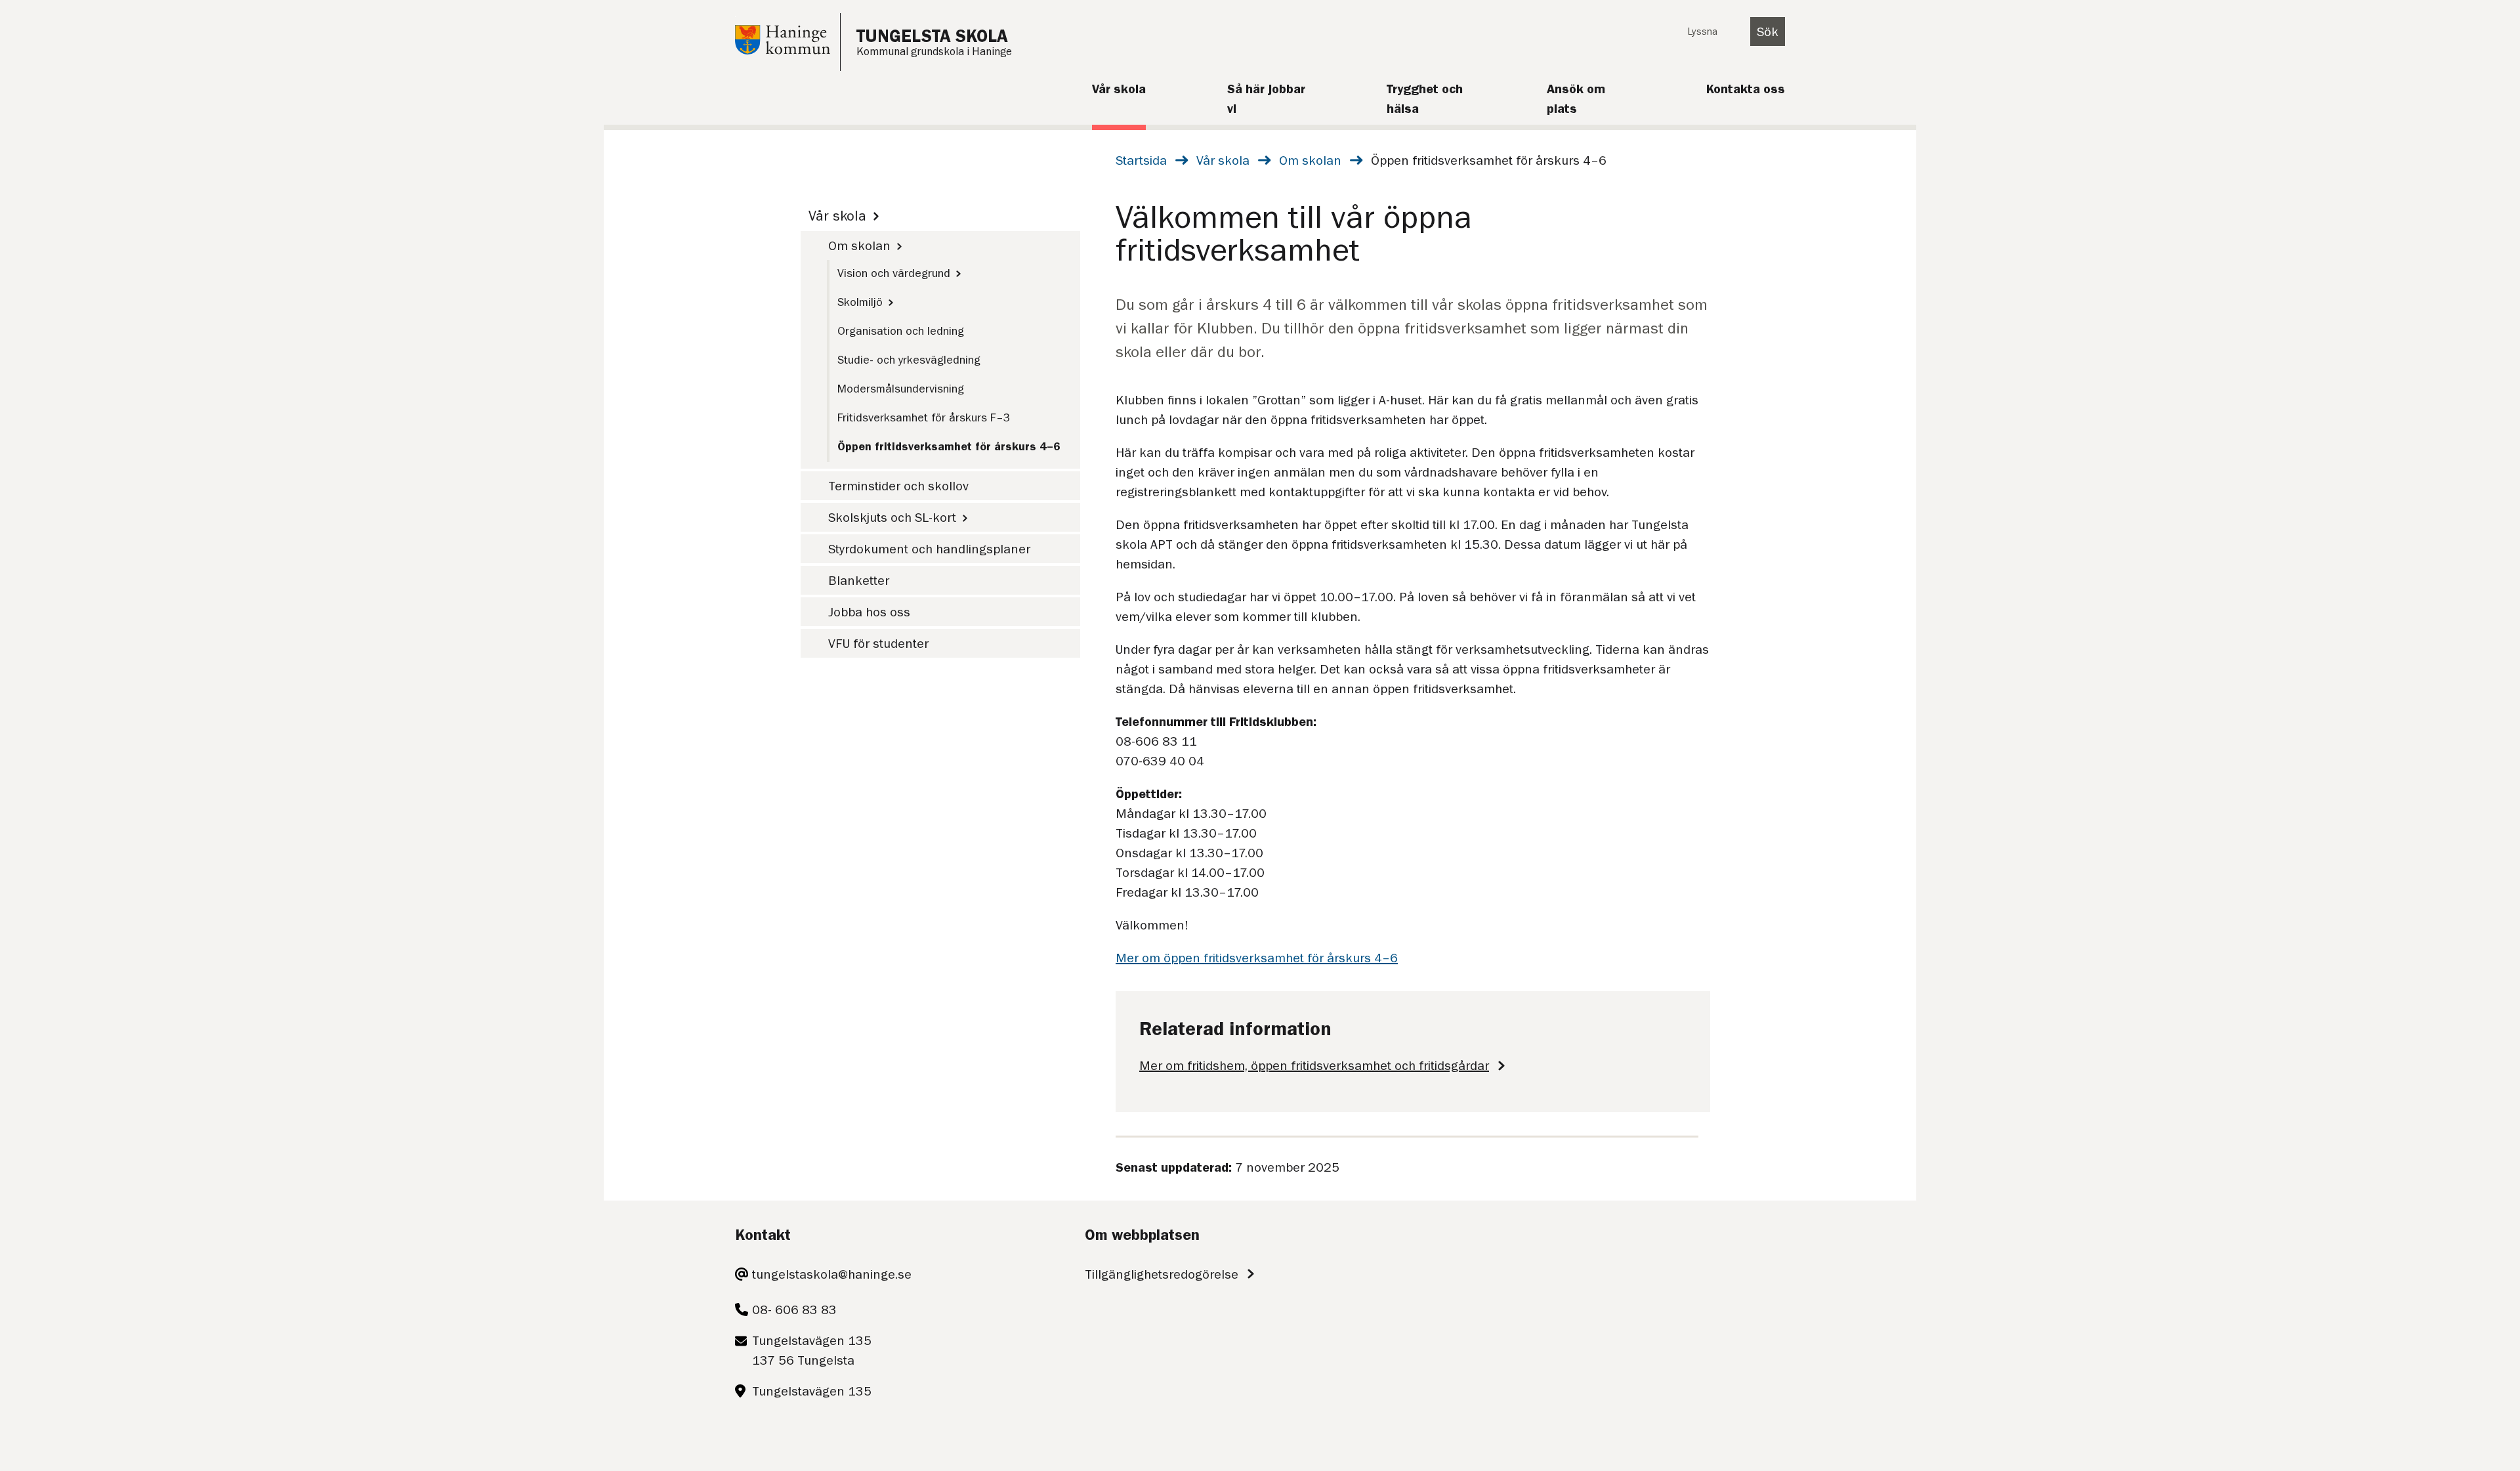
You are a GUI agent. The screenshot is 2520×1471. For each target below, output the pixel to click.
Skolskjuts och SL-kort (892, 517)
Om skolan (1310, 160)
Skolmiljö (860, 302)
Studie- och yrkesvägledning (909, 360)
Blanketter (859, 580)
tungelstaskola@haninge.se (832, 1274)
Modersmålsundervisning (901, 389)
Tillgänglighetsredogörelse (1162, 1274)
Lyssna (1702, 32)
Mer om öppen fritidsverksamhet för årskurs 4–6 (1257, 958)
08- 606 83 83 (794, 1310)
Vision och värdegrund (894, 273)
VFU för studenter (878, 643)
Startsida (1141, 160)
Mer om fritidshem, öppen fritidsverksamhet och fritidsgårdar (1314, 1065)
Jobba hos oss (869, 612)
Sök (1768, 32)
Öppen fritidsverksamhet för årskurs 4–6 (949, 446)
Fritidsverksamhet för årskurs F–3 (924, 417)
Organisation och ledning (901, 331)
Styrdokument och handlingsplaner (929, 549)
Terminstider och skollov (898, 486)
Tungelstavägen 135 (812, 1391)
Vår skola (1223, 160)
